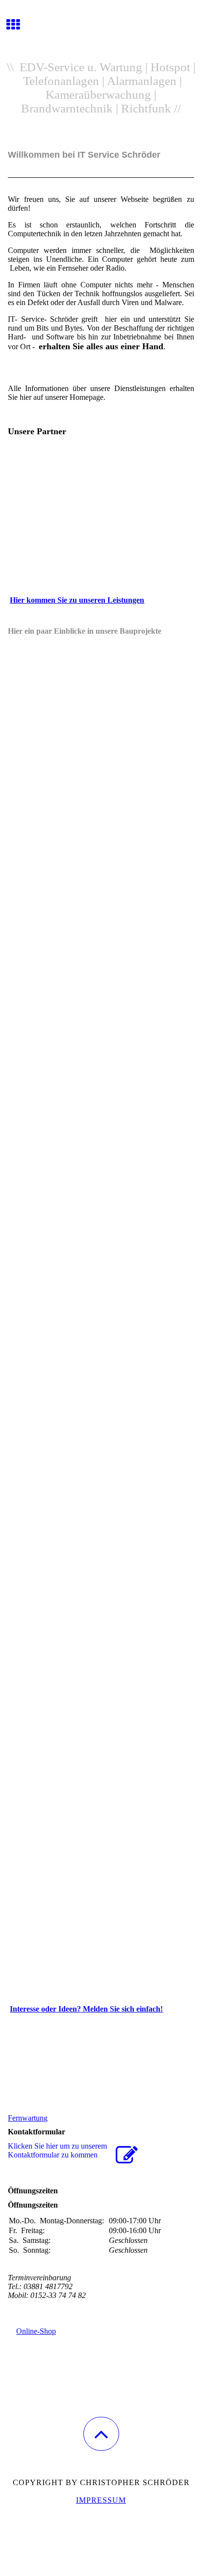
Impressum (101, 2500)
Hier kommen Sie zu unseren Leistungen (77, 600)
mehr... (18, 1981)
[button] (101, 2434)
